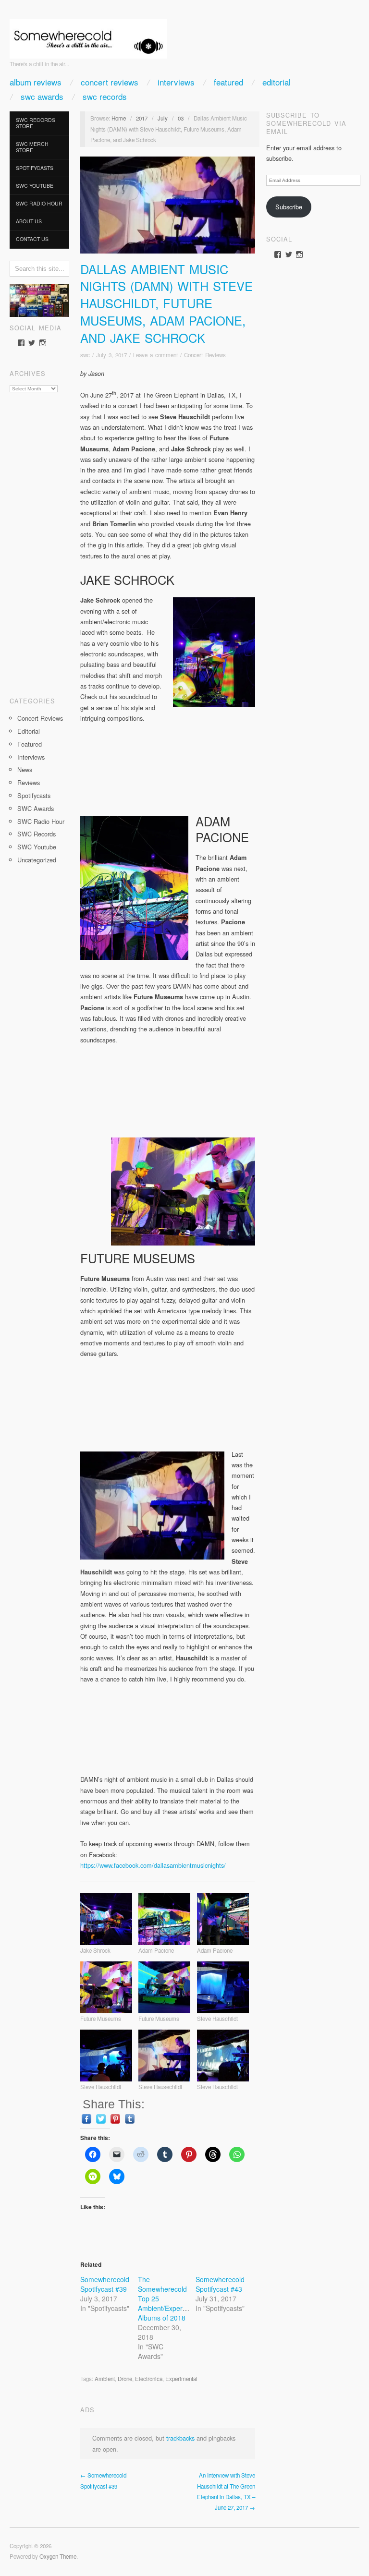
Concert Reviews (110, 82)
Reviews (29, 782)
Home (119, 118)
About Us (29, 221)
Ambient (105, 2379)
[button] (109, 1924)
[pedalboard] (39, 299)
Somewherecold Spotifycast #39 (105, 2284)
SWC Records (105, 96)
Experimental (181, 2379)
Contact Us (32, 239)
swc (85, 355)
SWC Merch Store (32, 147)
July (163, 118)
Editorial (277, 82)
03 (181, 118)
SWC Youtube (35, 186)
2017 (142, 118)
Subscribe (289, 207)
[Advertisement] (39, 541)
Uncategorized (37, 860)
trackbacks (180, 2438)
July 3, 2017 (111, 355)
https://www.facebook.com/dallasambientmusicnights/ (153, 1865)
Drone (125, 2379)
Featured (228, 82)
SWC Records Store (36, 123)
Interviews (176, 82)
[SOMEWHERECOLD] (88, 36)
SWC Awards (42, 96)
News (25, 769)
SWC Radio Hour (39, 203)
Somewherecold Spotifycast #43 (220, 2284)
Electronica (149, 2379)
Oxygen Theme (58, 2556)
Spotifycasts (35, 168)
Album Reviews (36, 82)
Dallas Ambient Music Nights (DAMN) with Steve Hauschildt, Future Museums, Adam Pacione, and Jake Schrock (166, 303)
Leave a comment (155, 355)
